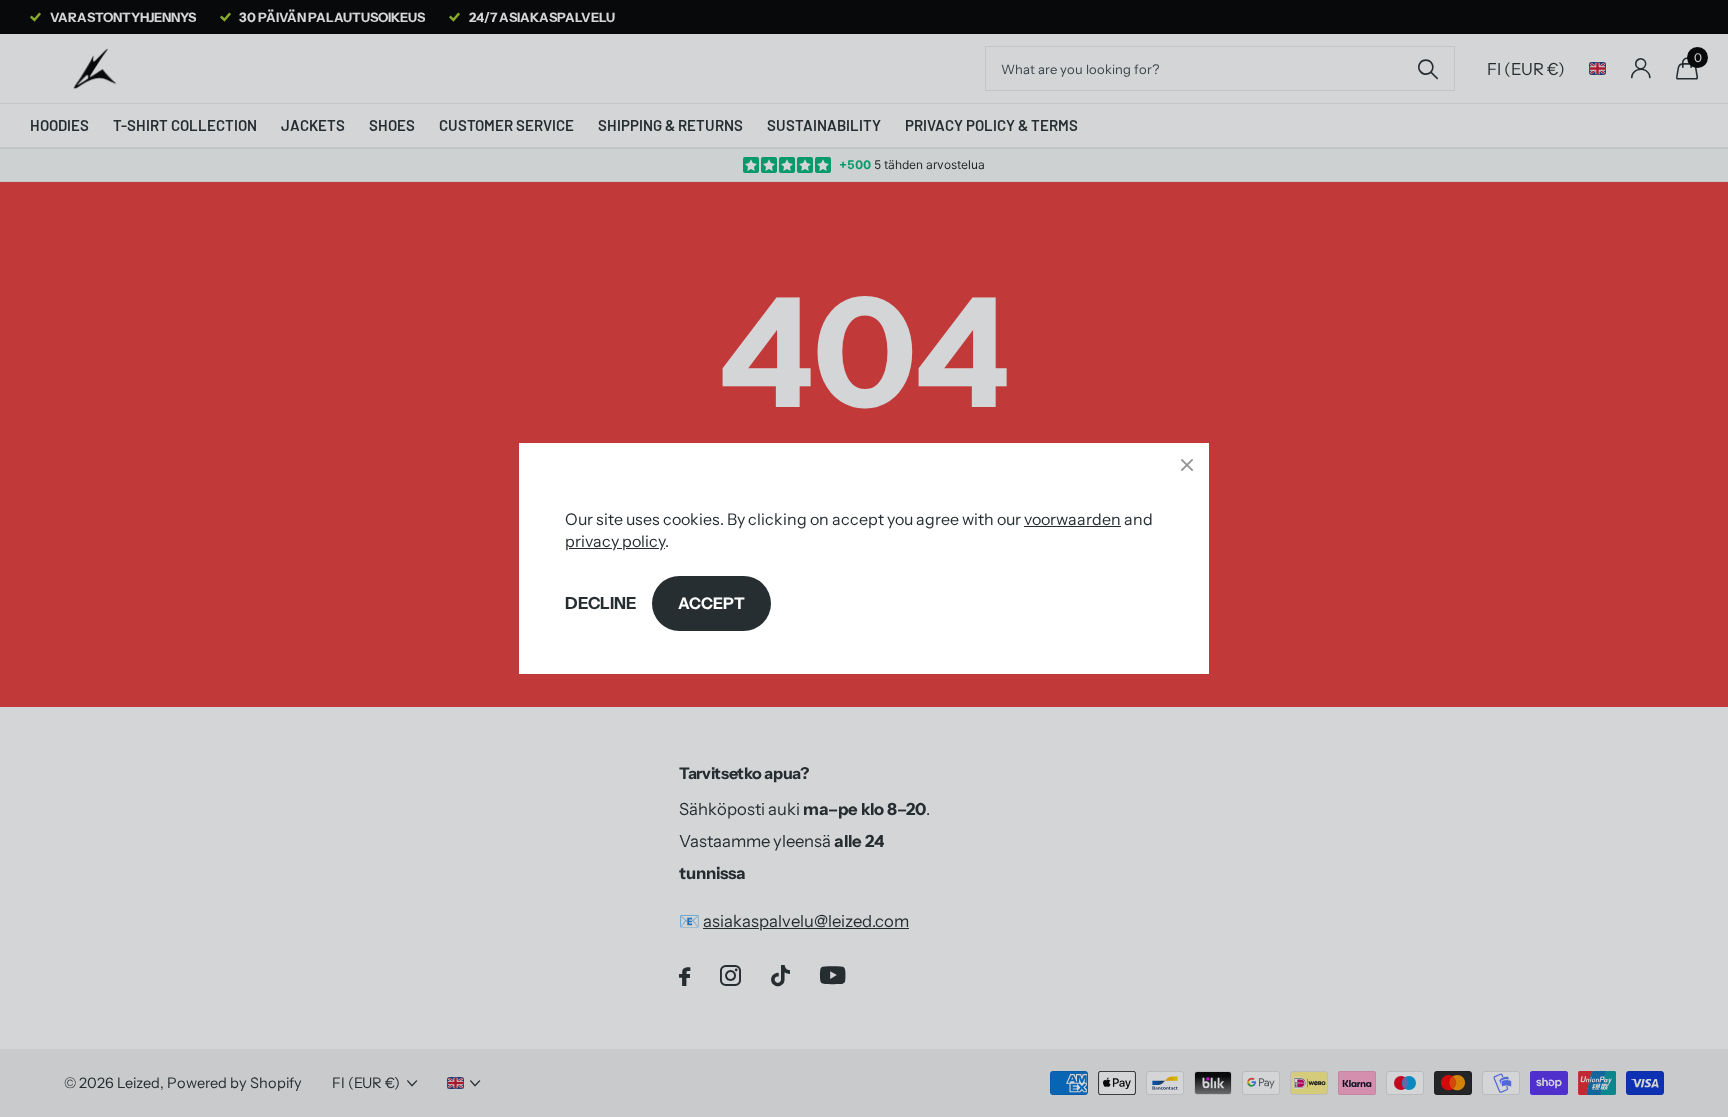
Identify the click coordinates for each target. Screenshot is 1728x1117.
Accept (711, 603)
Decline (600, 603)
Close (1187, 465)
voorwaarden (1072, 519)
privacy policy (615, 541)
